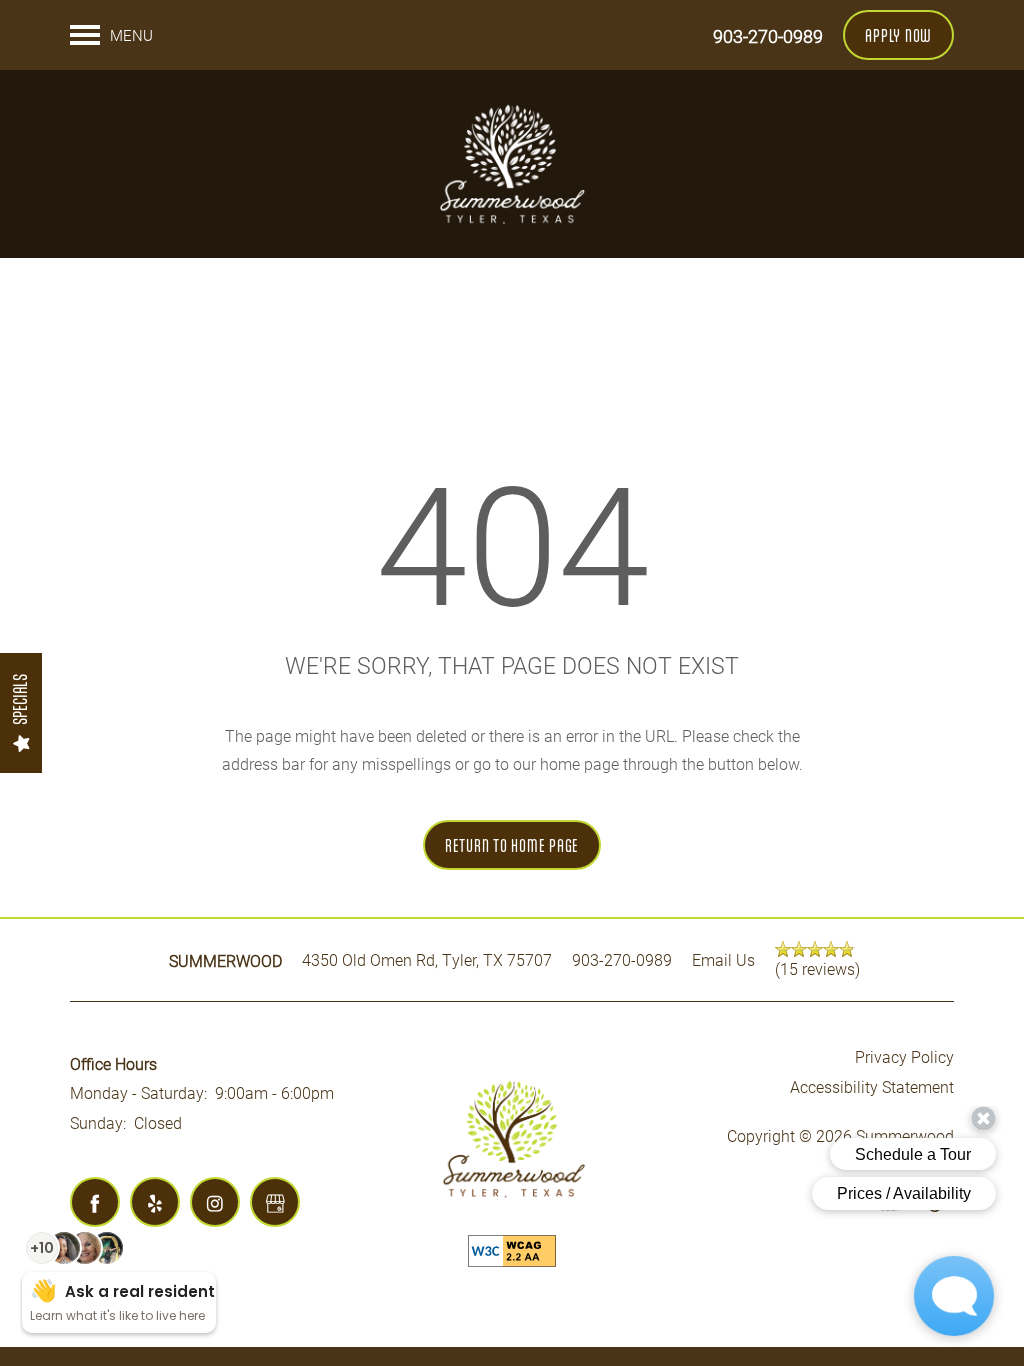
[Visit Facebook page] (95, 1202)
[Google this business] (275, 1202)
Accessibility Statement (872, 1086)
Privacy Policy (904, 1056)
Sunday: (98, 1122)
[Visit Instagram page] (215, 1202)
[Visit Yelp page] (155, 1202)
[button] (898, 35)
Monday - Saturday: (138, 1092)
